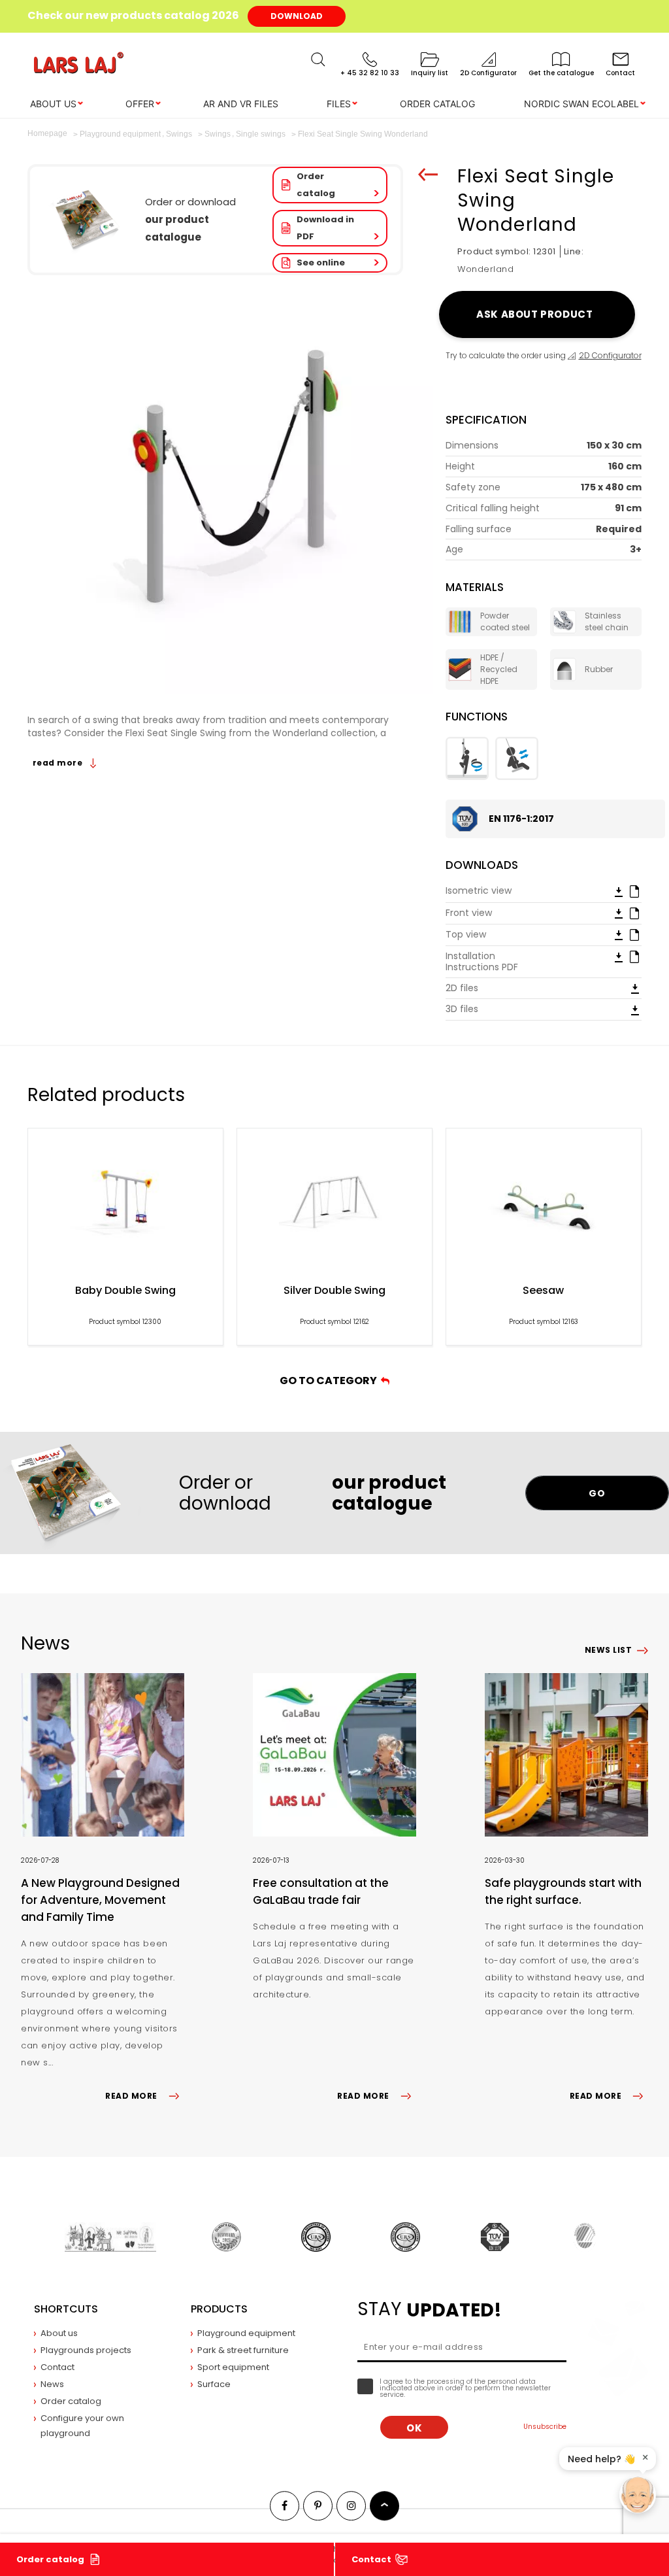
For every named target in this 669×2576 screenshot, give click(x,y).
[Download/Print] (619, 891)
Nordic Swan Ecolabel (581, 104)
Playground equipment (246, 2333)
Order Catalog (437, 104)
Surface (214, 2384)
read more (59, 763)
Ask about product (537, 314)
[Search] (318, 59)
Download (297, 16)
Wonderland (485, 269)
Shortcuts (66, 2309)
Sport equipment (233, 2367)
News (52, 2384)
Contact (371, 2559)
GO (597, 1493)
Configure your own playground (82, 2426)
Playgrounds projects (86, 2350)
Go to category (330, 1381)
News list (608, 1650)
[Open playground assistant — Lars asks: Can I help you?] (638, 2495)
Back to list (428, 175)
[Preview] (634, 890)
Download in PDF (325, 228)
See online (321, 263)
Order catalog (316, 185)
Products (219, 2309)
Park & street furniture (243, 2350)
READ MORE (131, 2096)
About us (53, 104)
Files (339, 104)
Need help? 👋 (601, 2459)
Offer (140, 104)
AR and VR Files (241, 104)
